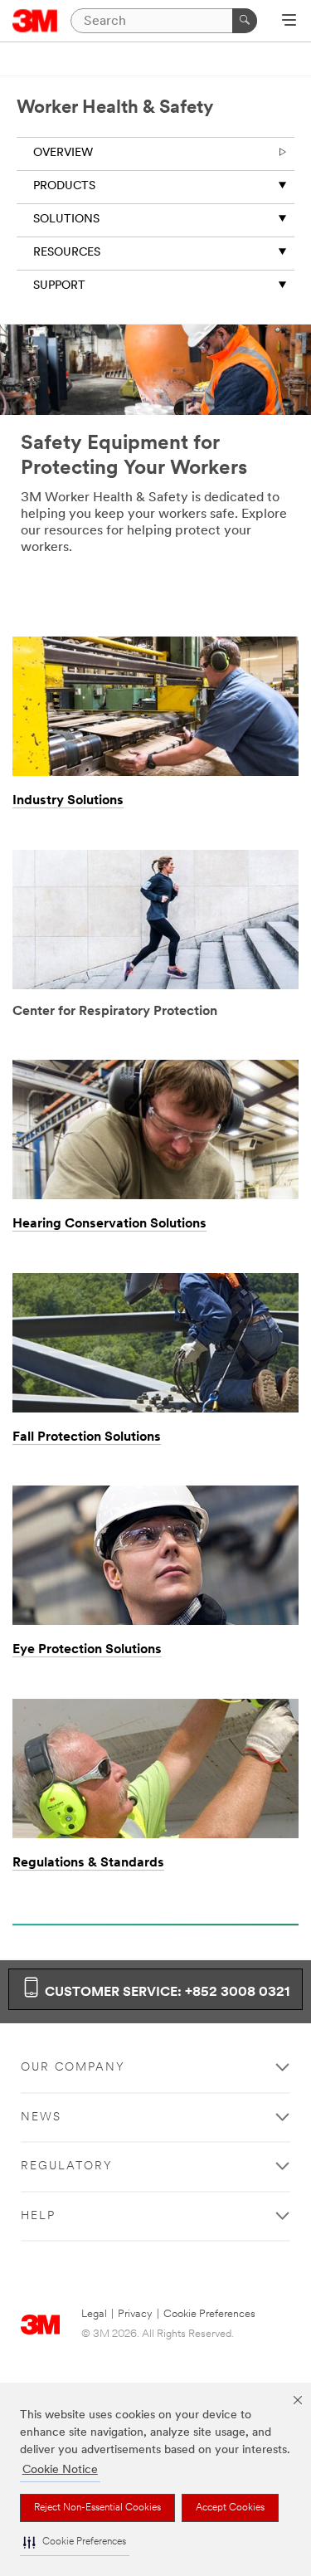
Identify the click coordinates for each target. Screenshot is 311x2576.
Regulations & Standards (88, 1863)
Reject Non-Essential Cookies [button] (97, 2508)
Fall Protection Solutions (87, 1437)
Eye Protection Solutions (87, 1650)
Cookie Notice (60, 2470)
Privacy (135, 2314)
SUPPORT (59, 286)
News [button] (41, 2117)
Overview (63, 153)
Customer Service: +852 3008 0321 (165, 1993)
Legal (94, 2314)
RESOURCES (67, 253)
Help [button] (38, 2216)
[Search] (245, 21)
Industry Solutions (68, 801)
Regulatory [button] (67, 2166)
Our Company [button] (73, 2068)
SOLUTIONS (66, 220)
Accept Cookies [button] (230, 2508)
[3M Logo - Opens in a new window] (35, 21)
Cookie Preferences (209, 2314)
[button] (75, 2542)
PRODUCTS (64, 186)
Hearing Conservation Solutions (109, 1224)
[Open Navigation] (289, 22)
